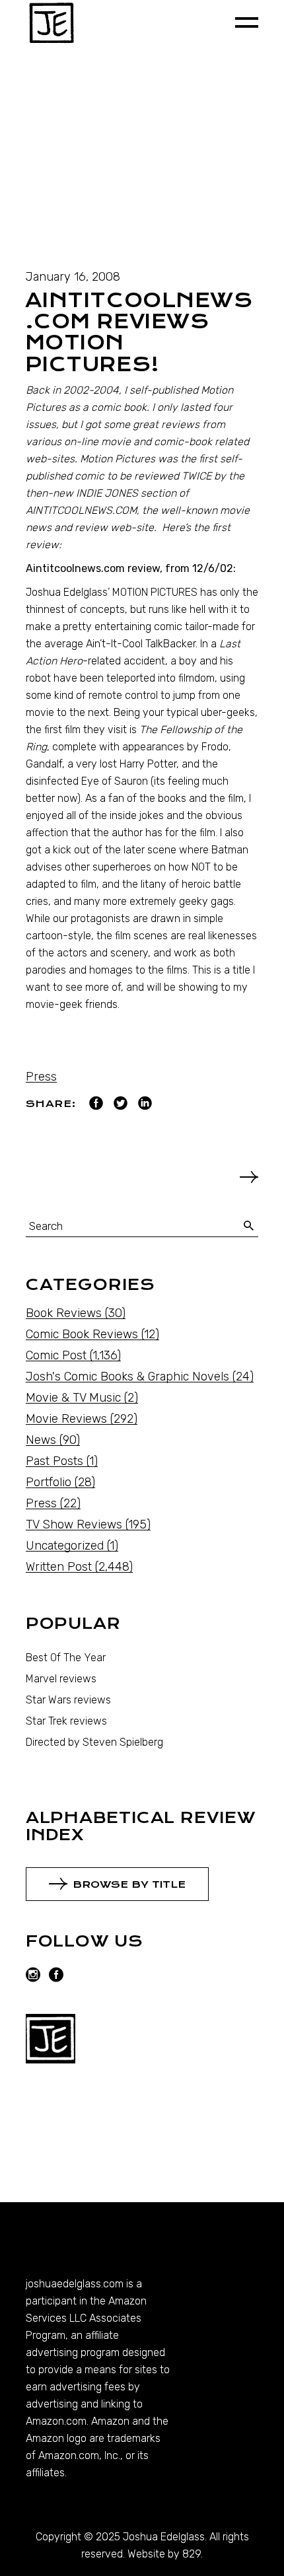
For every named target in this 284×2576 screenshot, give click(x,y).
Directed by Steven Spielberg (94, 1742)
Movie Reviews (66, 1419)
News (41, 1440)
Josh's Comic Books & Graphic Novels (127, 1377)
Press (41, 1077)
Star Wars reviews (68, 1700)
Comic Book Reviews (82, 1334)
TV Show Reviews (74, 1524)
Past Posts (54, 1461)
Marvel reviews (61, 1679)
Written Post (59, 1567)
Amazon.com (56, 2421)
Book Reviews (64, 1313)
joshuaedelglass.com (75, 2284)
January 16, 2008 (73, 277)
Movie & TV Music (73, 1398)
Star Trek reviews (66, 1721)
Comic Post (56, 1355)
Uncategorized (65, 1546)
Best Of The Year (66, 1658)
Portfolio (49, 1482)
